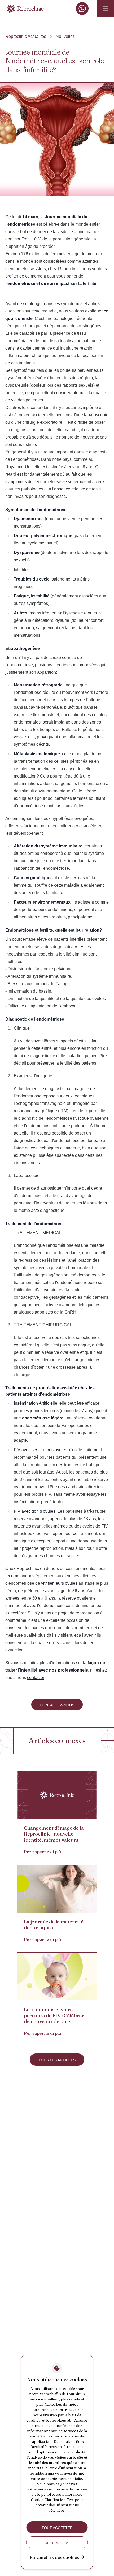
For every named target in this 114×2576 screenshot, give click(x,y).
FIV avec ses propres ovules (40, 1450)
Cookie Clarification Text (52, 2500)
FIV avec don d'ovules (35, 1511)
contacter (36, 1678)
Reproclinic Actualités (26, 36)
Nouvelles (65, 36)
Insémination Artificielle (36, 1403)
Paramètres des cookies (54, 2557)
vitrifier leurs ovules (59, 1583)
